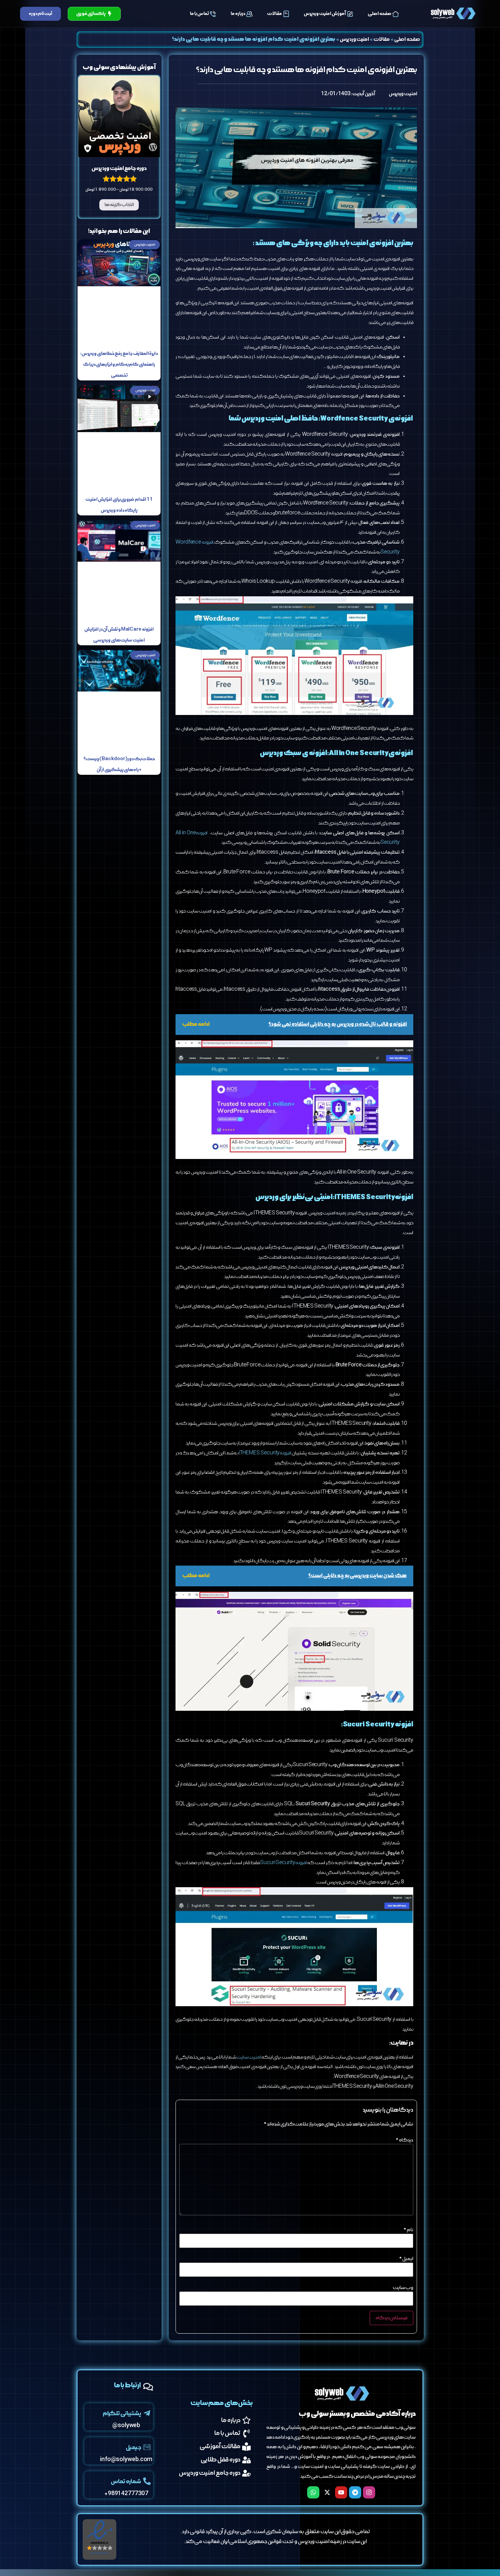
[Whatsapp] (313, 2492)
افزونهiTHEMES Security (265, 1453)
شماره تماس (126, 2482)
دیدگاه (404, 2140)
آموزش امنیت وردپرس (325, 14)
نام (408, 2230)
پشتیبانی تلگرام (122, 2414)
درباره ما (238, 14)
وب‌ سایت (403, 2288)
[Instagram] (369, 2492)
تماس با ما (199, 14)
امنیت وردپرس (355, 39)
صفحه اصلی (380, 14)
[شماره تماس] (147, 2481)
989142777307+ (126, 2494)
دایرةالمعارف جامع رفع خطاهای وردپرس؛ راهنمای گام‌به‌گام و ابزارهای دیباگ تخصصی (119, 365)
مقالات (274, 14)
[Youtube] (341, 2492)
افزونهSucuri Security (283, 1863)
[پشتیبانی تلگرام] (147, 2413)
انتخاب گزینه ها (119, 205)
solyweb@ (126, 2426)
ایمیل (406, 2259)
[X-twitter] (327, 2492)
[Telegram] (355, 2492)
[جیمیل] (147, 2447)
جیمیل (134, 2448)
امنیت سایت (249, 2057)
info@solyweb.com (126, 2460)
